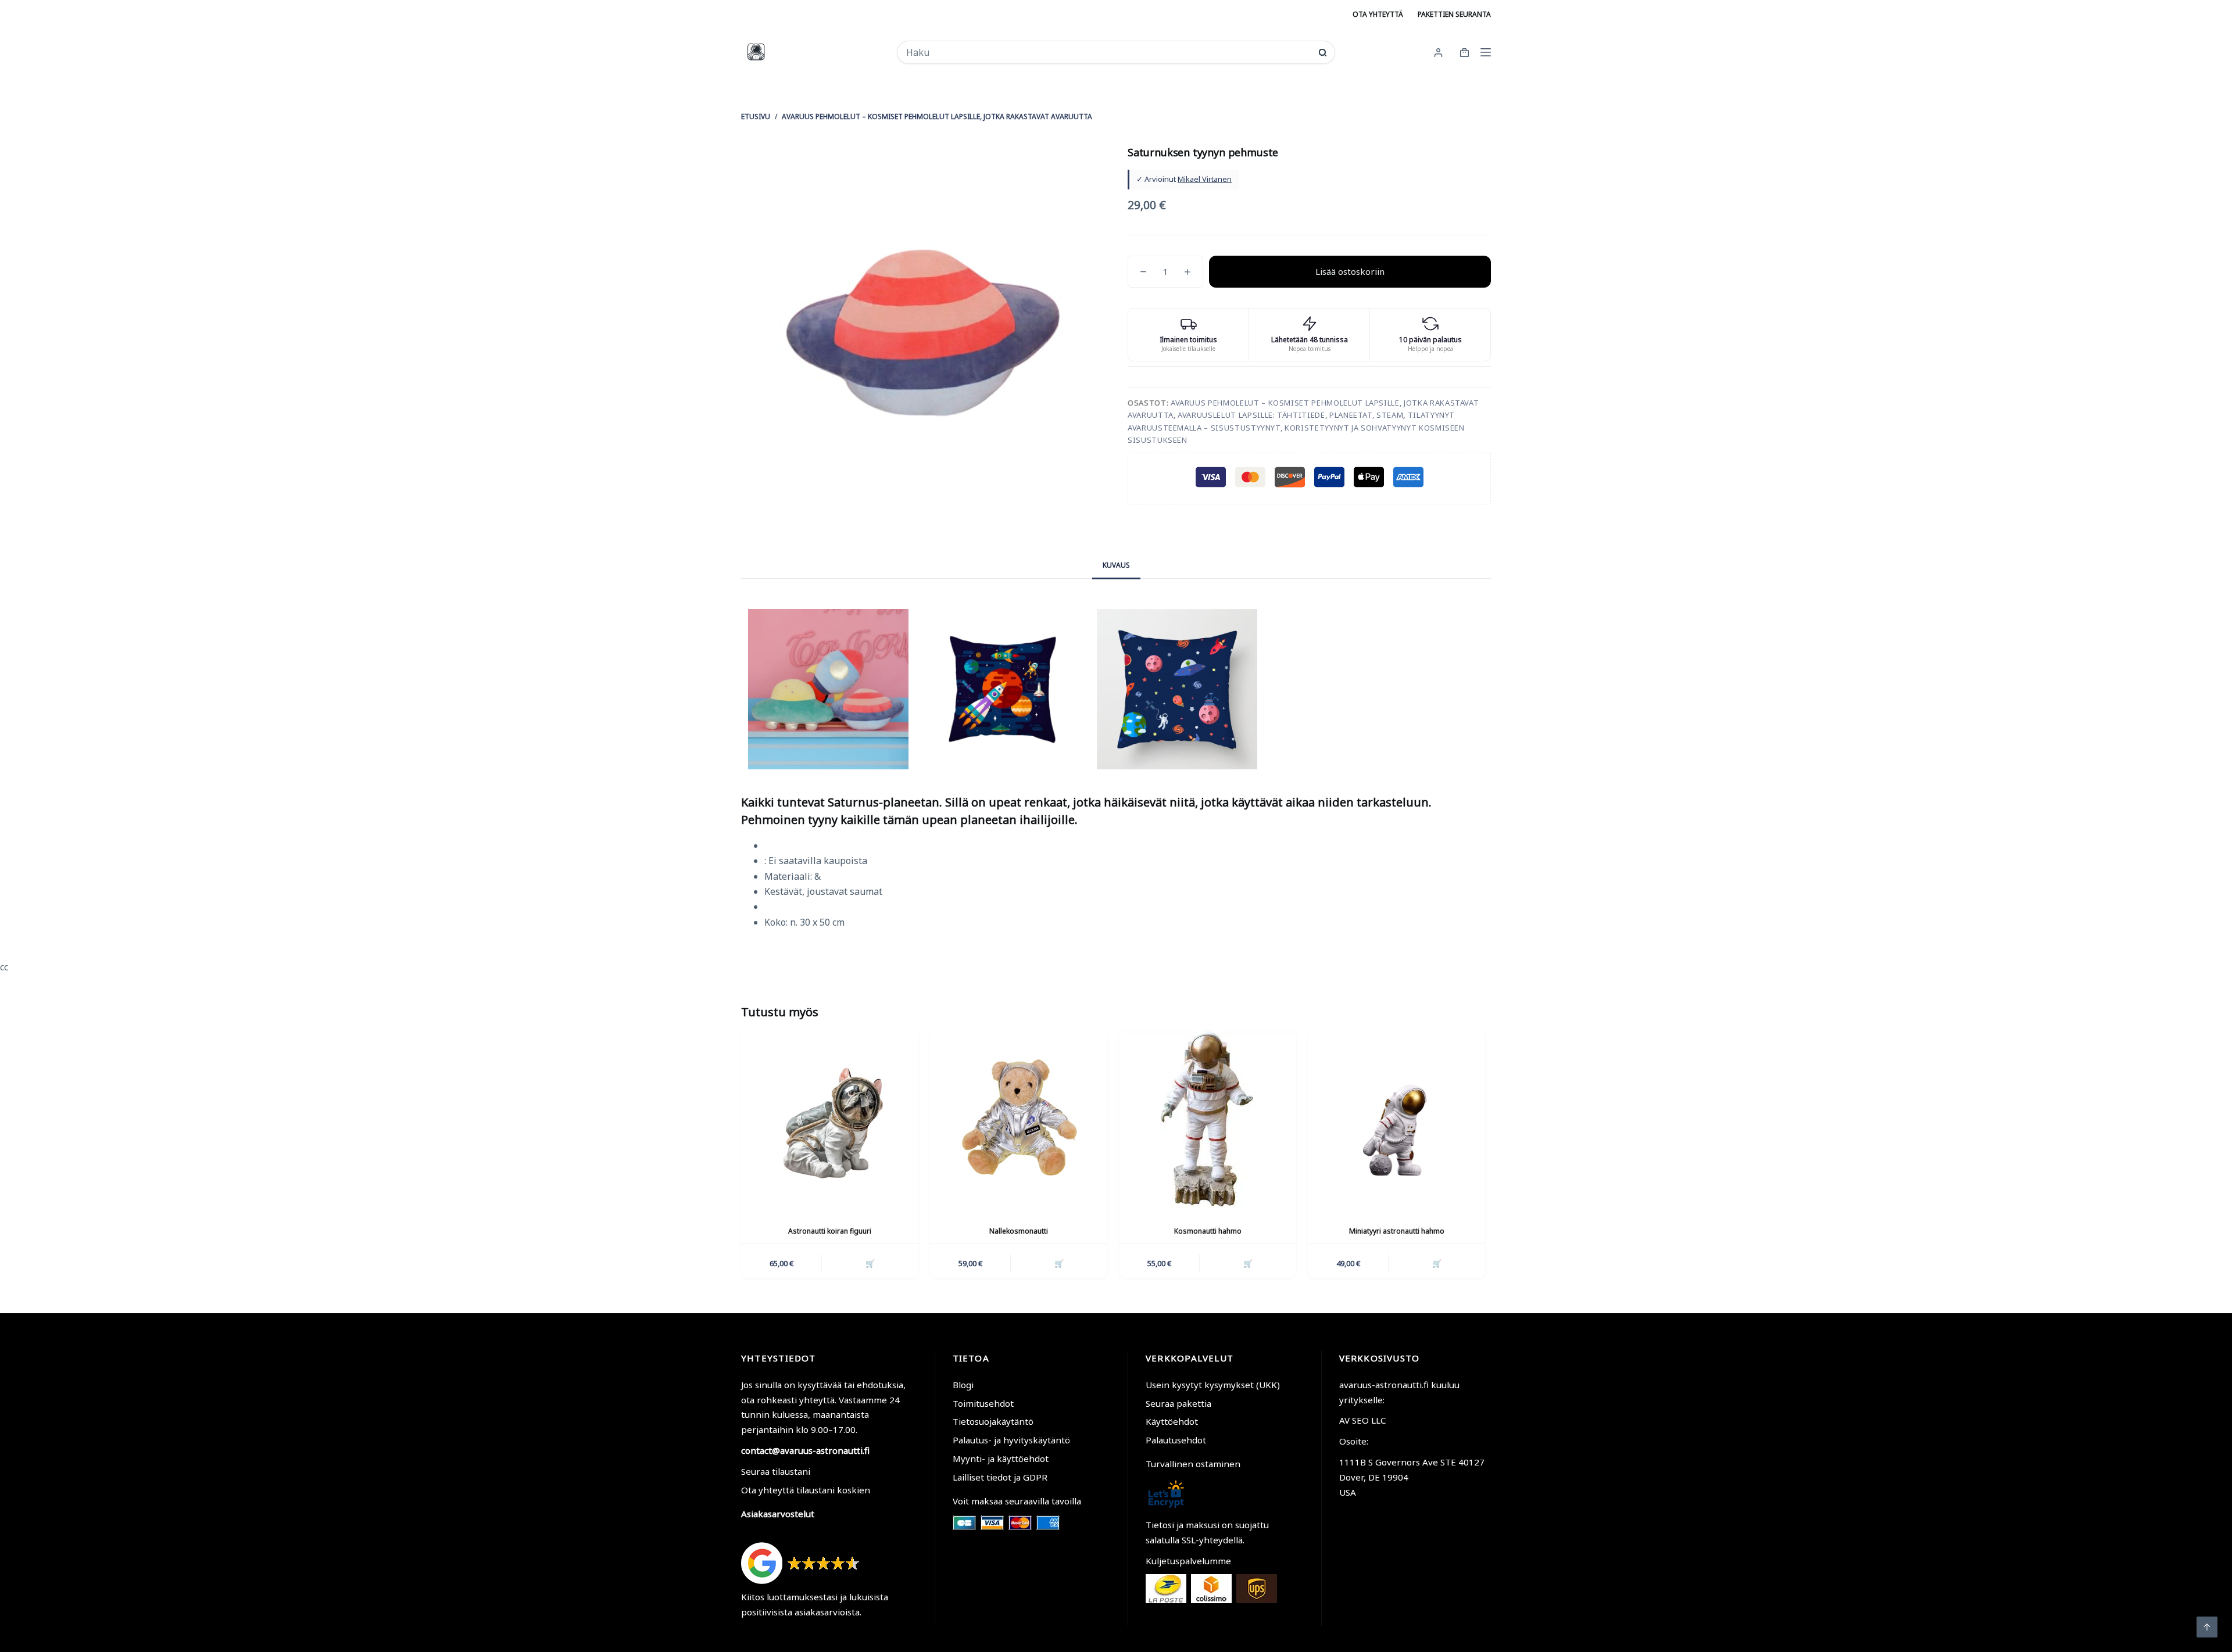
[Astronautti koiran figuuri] (830, 1119)
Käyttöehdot (1172, 1421)
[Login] (1438, 53)
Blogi (963, 1385)
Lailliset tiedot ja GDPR (1000, 1477)
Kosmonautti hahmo (1208, 1231)
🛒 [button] (870, 1263)
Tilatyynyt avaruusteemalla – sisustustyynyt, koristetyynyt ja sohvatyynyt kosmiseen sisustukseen (1296, 427)
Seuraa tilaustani (776, 1471)
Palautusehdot (1176, 1440)
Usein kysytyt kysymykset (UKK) (1213, 1385)
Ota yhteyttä (1378, 14)
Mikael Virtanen (1205, 179)
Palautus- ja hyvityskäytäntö (1011, 1440)
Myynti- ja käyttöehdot (1001, 1459)
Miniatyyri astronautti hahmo (1397, 1231)
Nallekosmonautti (1019, 1231)
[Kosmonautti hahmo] (1208, 1119)
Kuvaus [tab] (1116, 565)
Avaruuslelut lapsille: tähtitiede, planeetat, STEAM (1290, 415)
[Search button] (1323, 53)
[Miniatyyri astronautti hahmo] (1396, 1119)
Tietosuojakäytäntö (993, 1421)
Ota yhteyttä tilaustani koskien (806, 1490)
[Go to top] (2207, 1627)
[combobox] (1108, 52)
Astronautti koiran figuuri (830, 1231)
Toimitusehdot (983, 1403)
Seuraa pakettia (1178, 1403)
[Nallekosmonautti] (1019, 1119)
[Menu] (1486, 52)
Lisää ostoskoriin (1350, 271)
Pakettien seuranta (1454, 14)
